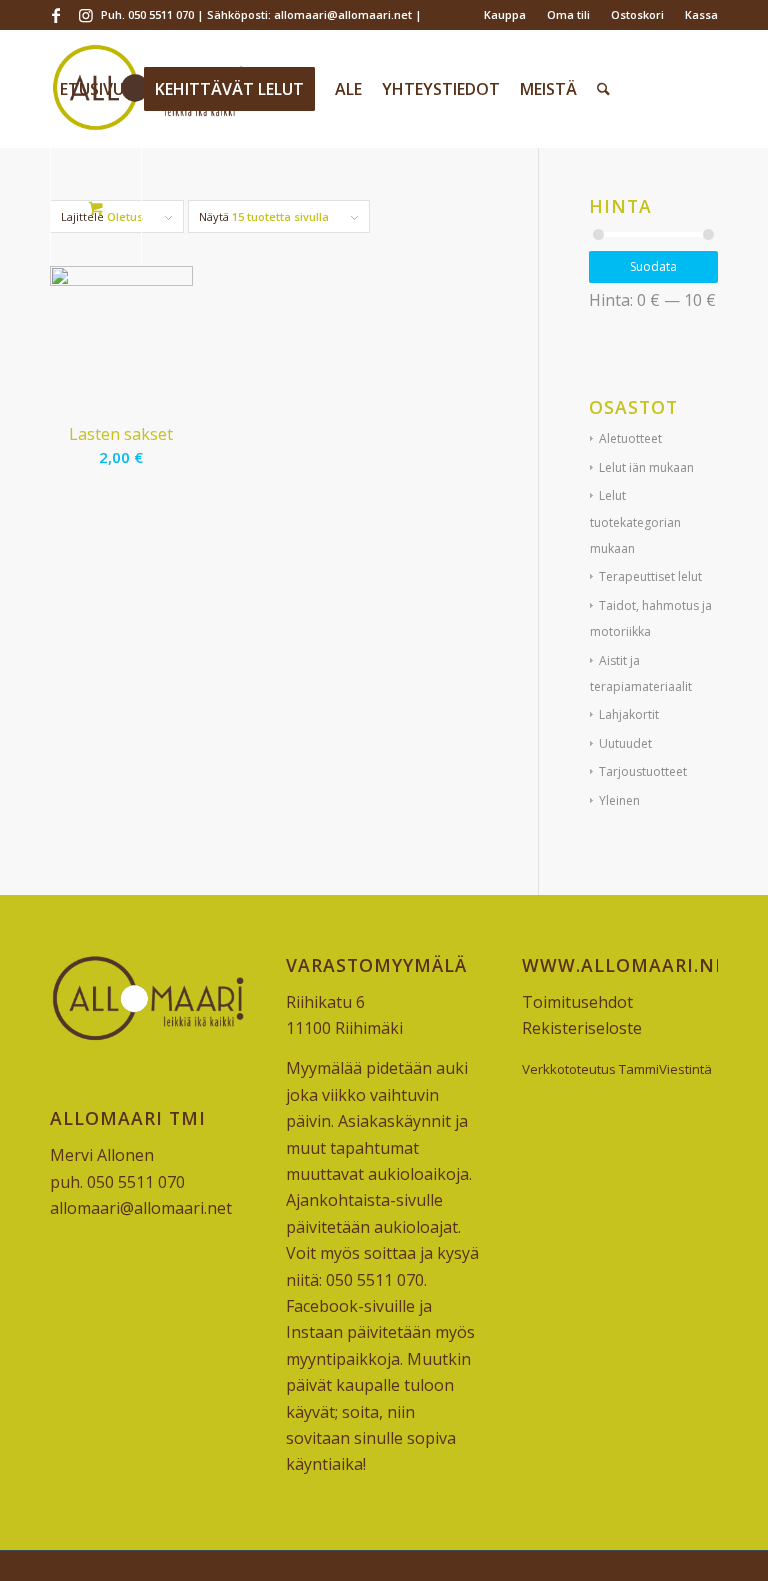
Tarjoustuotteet (643, 771)
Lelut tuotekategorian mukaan (635, 522)
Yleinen (619, 800)
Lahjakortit (629, 714)
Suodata (653, 266)
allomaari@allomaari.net (141, 1208)
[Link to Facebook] (55, 15)
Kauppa (505, 14)
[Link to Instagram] (86, 15)
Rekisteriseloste (582, 1028)
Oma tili (568, 14)
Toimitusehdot (577, 1002)
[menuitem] (505, 15)
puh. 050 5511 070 (117, 1182)
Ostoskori (637, 14)
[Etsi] (603, 89)
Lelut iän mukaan (646, 467)
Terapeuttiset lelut (650, 576)
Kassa (701, 14)
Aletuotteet (630, 438)
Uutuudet (625, 743)
